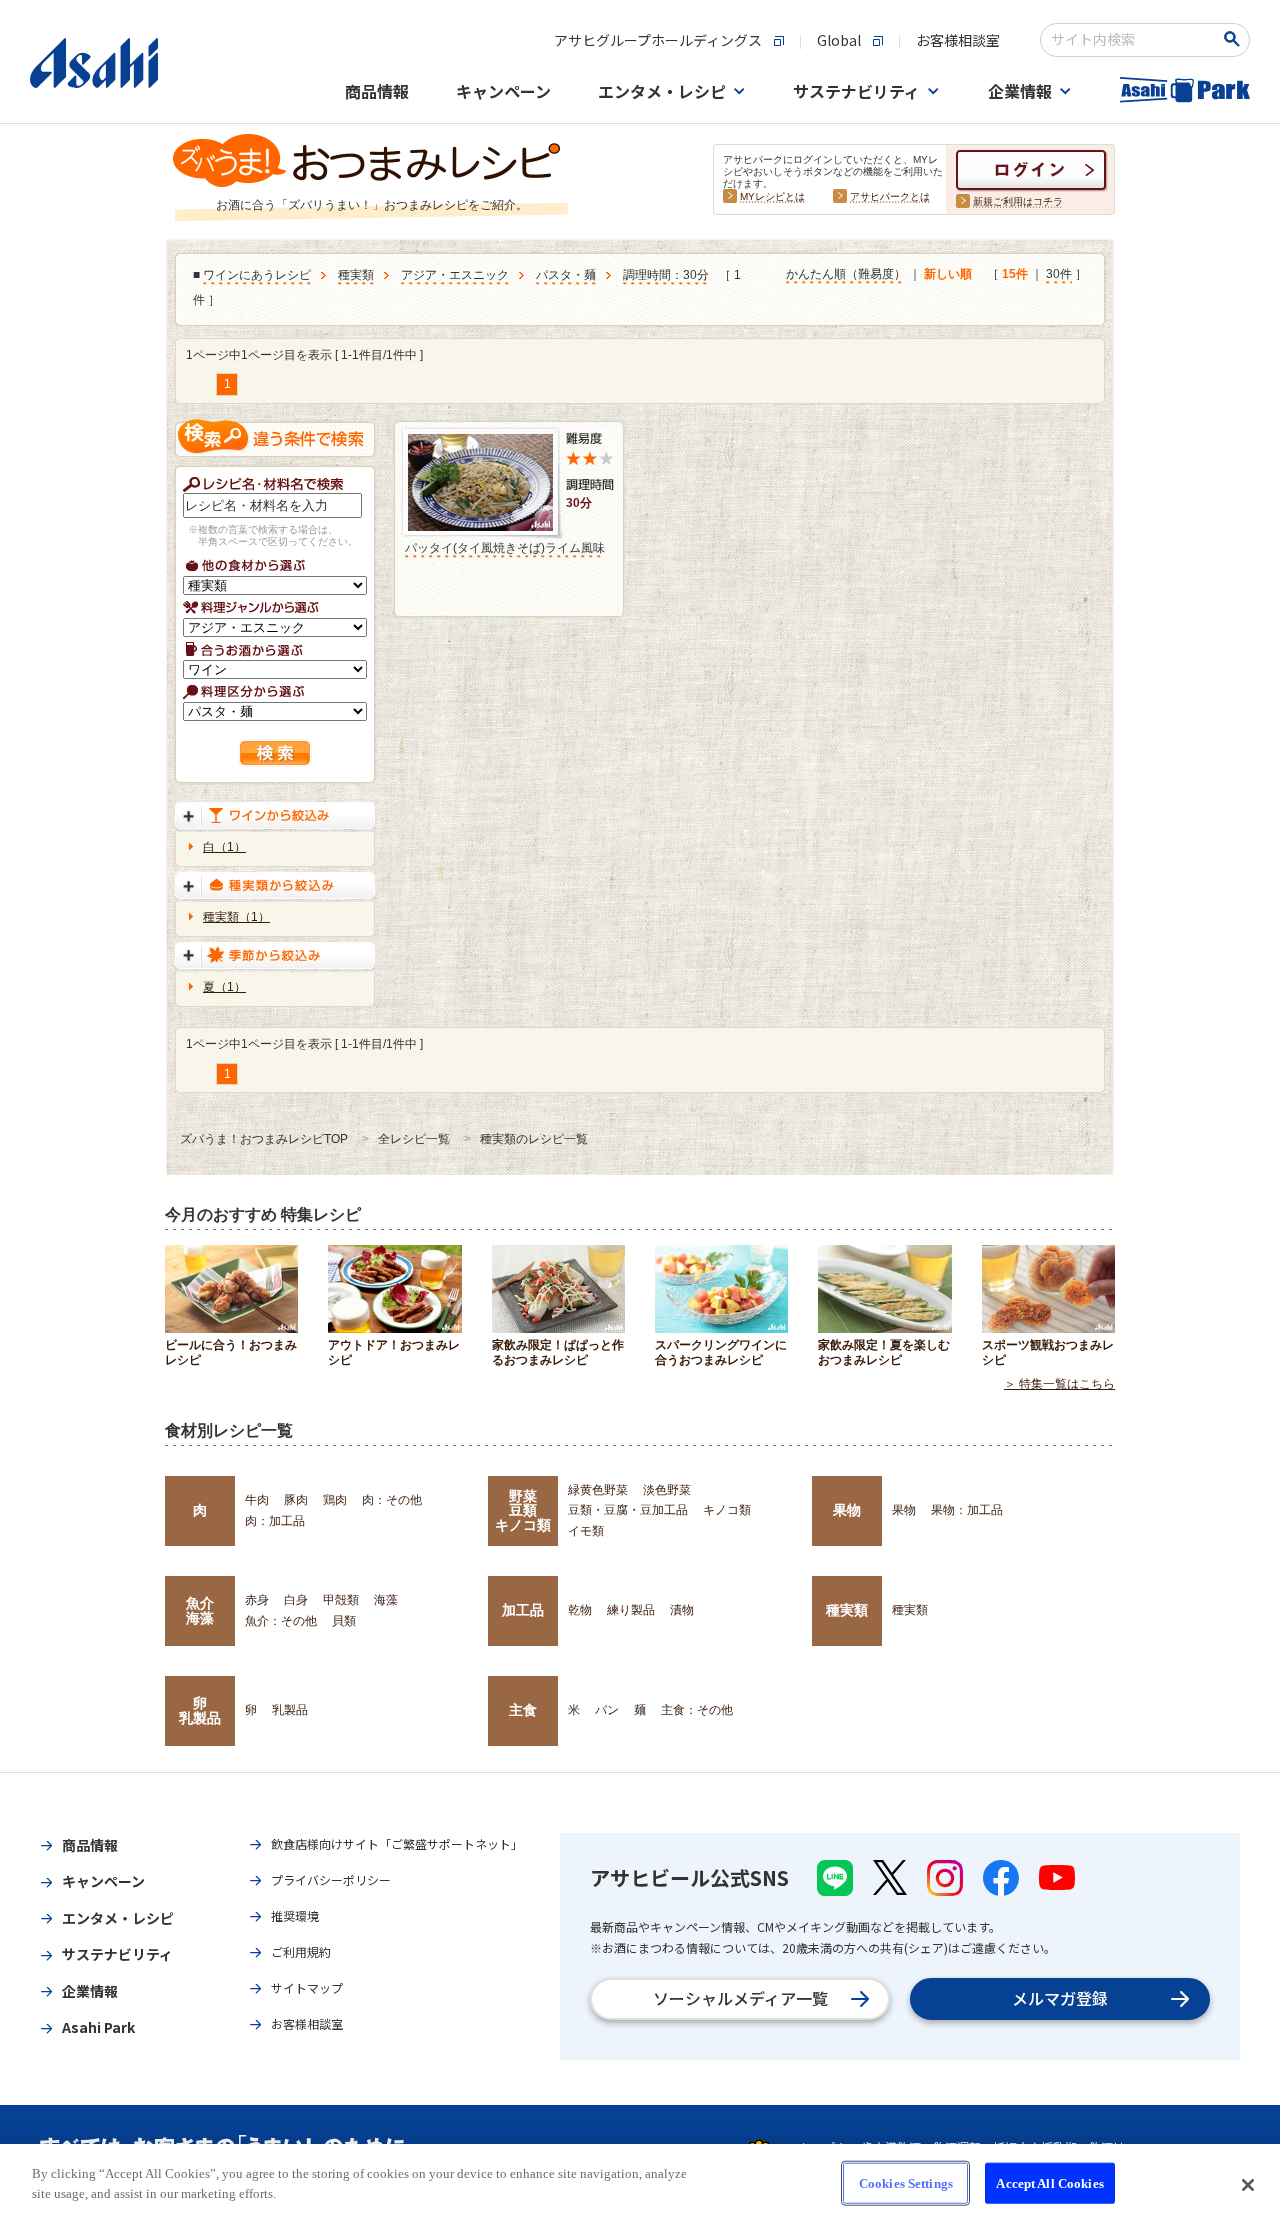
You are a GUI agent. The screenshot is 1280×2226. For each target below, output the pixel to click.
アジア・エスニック (455, 275)
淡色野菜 (667, 1490)
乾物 (580, 1610)
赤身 (257, 1600)
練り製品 (631, 1610)
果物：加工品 (967, 1510)
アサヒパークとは (890, 196)
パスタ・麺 (566, 275)
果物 (847, 1510)
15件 (1015, 274)
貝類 (344, 1621)
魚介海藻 (200, 1610)
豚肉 (296, 1500)
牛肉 (257, 1500)
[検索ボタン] (1235, 39)
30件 (1059, 274)
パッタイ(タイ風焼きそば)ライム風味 (505, 548)
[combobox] (1131, 40)
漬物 (682, 1610)
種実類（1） (236, 917)
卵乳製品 (200, 1710)
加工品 (523, 1610)
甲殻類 (341, 1600)
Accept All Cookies (1049, 2183)
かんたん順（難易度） (846, 274)
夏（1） (224, 987)
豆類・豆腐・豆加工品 (628, 1510)
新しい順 (948, 274)
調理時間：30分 (666, 275)
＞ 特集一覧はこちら (1059, 1384)
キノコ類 (727, 1510)
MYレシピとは (772, 196)
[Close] (1248, 2185)
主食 (523, 1710)
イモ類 (586, 1531)
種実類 (356, 275)
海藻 (386, 1600)
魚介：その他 (281, 1621)
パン (607, 1710)
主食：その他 (697, 1710)
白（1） (224, 847)
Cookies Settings (906, 2183)
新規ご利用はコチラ (1018, 201)
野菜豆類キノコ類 (523, 1510)
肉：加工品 (275, 1521)
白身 (296, 1600)
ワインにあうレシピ (257, 275)
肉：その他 (392, 1500)
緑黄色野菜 (598, 1490)
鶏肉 (335, 1500)
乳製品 (290, 1710)
